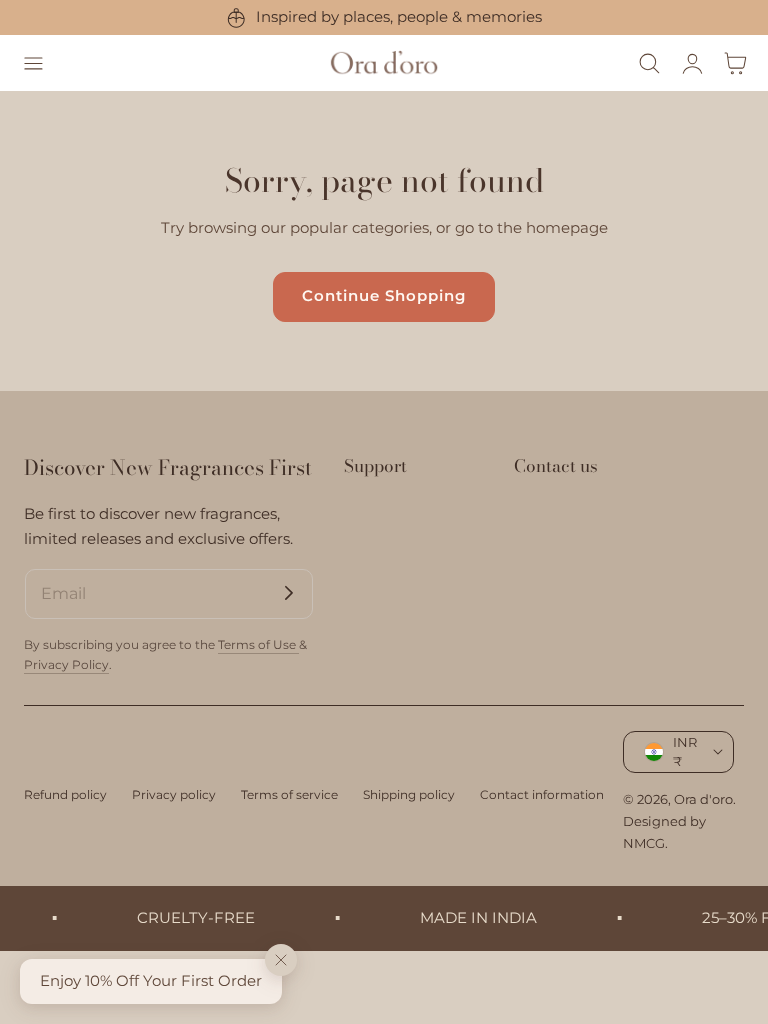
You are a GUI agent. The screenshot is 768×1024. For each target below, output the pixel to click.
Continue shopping (384, 296)
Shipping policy (409, 794)
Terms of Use (258, 644)
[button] (33, 63)
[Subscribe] (289, 593)
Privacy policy (174, 794)
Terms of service (289, 794)
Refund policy (65, 794)
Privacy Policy (66, 664)
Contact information (542, 794)
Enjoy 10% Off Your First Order (151, 981)
